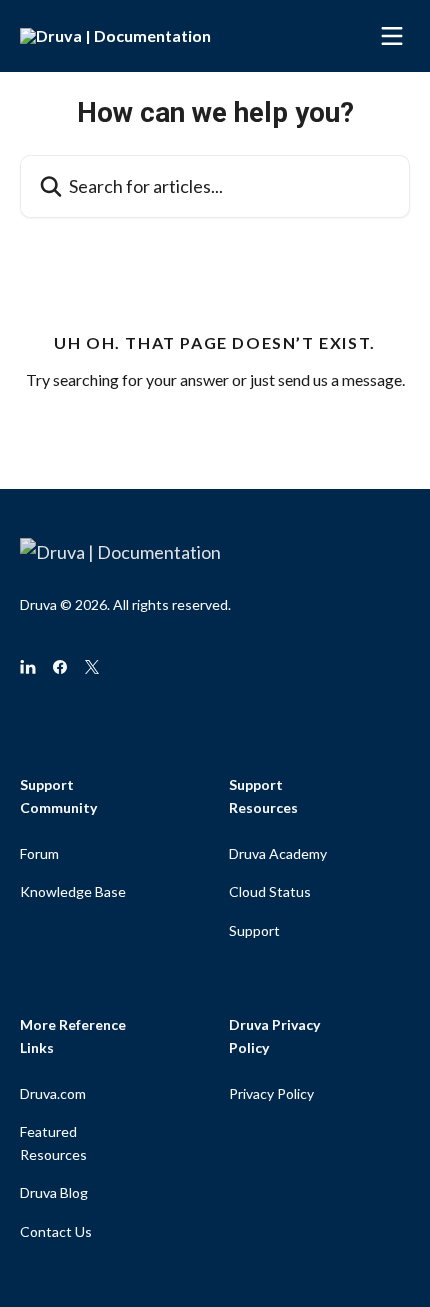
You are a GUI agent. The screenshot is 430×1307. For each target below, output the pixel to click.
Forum (39, 853)
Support (254, 930)
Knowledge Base (73, 891)
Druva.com (53, 1093)
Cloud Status (270, 891)
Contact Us (56, 1231)
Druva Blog (54, 1192)
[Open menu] (392, 36)
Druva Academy (278, 853)
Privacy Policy (271, 1093)
